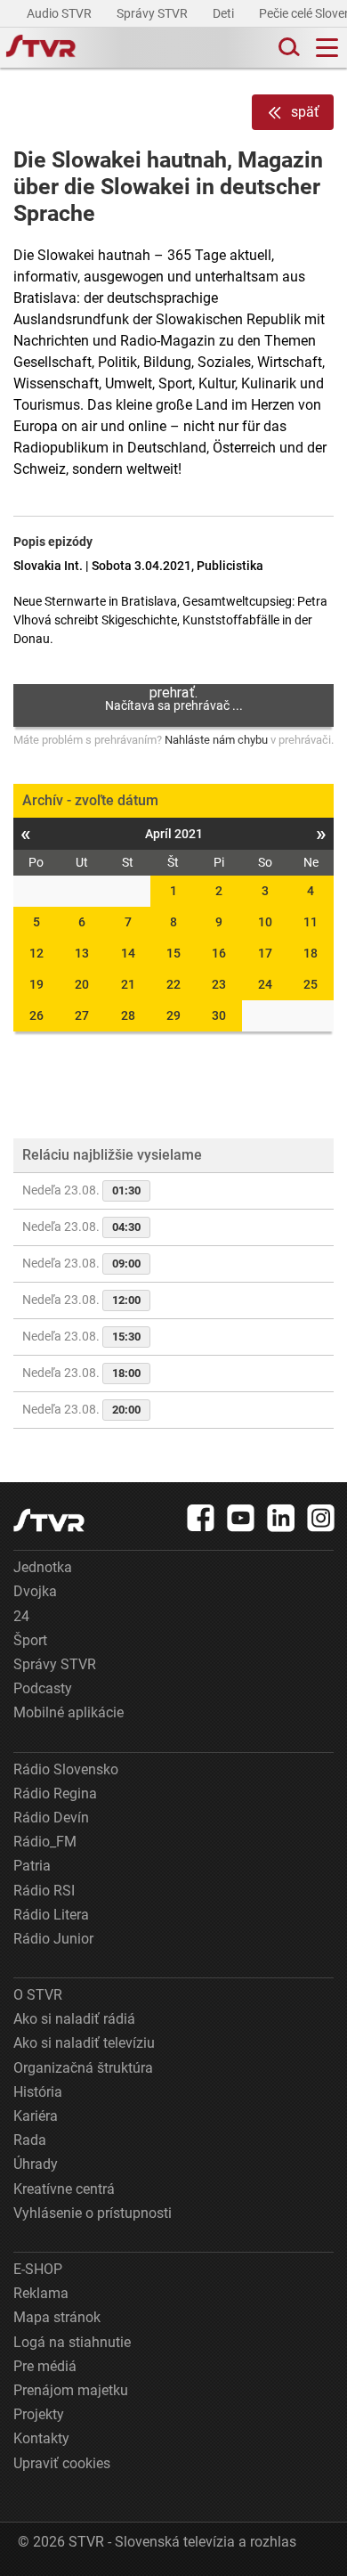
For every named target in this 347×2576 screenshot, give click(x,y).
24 (265, 984)
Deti (225, 13)
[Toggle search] (287, 48)
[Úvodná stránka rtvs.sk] (41, 48)
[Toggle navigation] (327, 48)
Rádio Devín (51, 1818)
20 (82, 984)
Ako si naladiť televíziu (84, 2043)
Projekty (39, 2414)
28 (128, 1015)
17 (265, 953)
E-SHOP (38, 2269)
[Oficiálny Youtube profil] (241, 1518)
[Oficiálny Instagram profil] (321, 1518)
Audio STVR (61, 13)
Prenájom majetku (71, 2390)
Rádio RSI (44, 1891)
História (38, 2092)
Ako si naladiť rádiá (74, 2019)
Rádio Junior (53, 1939)
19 (36, 984)
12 (36, 953)
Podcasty (43, 1688)
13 (82, 953)
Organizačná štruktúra (83, 2068)
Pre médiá (45, 2366)
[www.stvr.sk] (49, 1520)
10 (265, 922)
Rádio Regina (55, 1793)
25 (311, 984)
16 (219, 953)
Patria (32, 1866)
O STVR (38, 1995)
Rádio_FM (45, 1842)
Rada (30, 2140)
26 (36, 1015)
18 (311, 953)
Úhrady (36, 2164)
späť (305, 112)
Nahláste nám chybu (216, 740)
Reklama (41, 2293)
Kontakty (41, 2438)
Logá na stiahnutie (72, 2342)
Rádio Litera (51, 1915)
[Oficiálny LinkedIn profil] (281, 1518)
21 (128, 984)
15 (173, 953)
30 (219, 1015)
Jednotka (43, 1567)
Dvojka (35, 1591)
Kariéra (36, 2116)
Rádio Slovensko (66, 1769)
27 (82, 1015)
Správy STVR (153, 13)
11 (311, 922)
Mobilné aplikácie (69, 1712)
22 (173, 984)
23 (219, 984)
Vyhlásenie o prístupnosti (93, 2213)
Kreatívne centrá (64, 2189)
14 (128, 953)
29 (173, 1015)
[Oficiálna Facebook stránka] (201, 1518)
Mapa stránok (57, 2317)
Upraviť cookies (62, 2463)
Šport (30, 1640)
